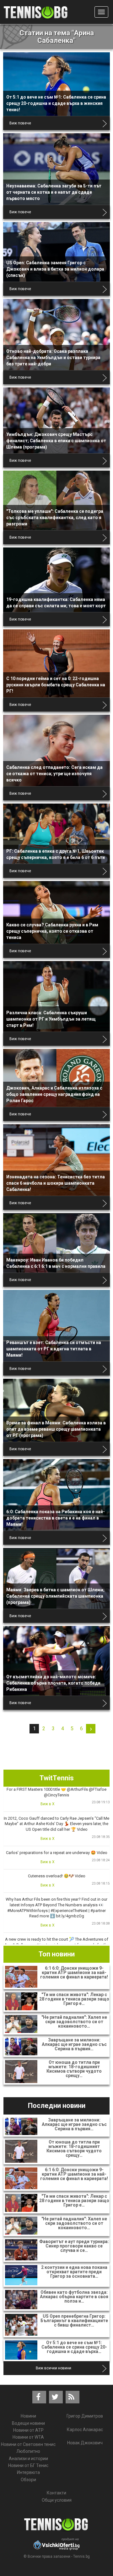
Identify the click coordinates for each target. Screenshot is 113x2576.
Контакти (56, 2493)
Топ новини (57, 1954)
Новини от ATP (28, 2430)
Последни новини (57, 2106)
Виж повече (20, 123)
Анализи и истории (28, 2459)
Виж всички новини (54, 2368)
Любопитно (28, 2451)
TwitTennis (57, 1778)
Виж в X (48, 1804)
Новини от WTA (28, 2437)
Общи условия (57, 2500)
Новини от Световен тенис (28, 2444)
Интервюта (28, 2472)
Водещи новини (28, 2423)
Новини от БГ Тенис (28, 2465)
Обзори (28, 2480)
